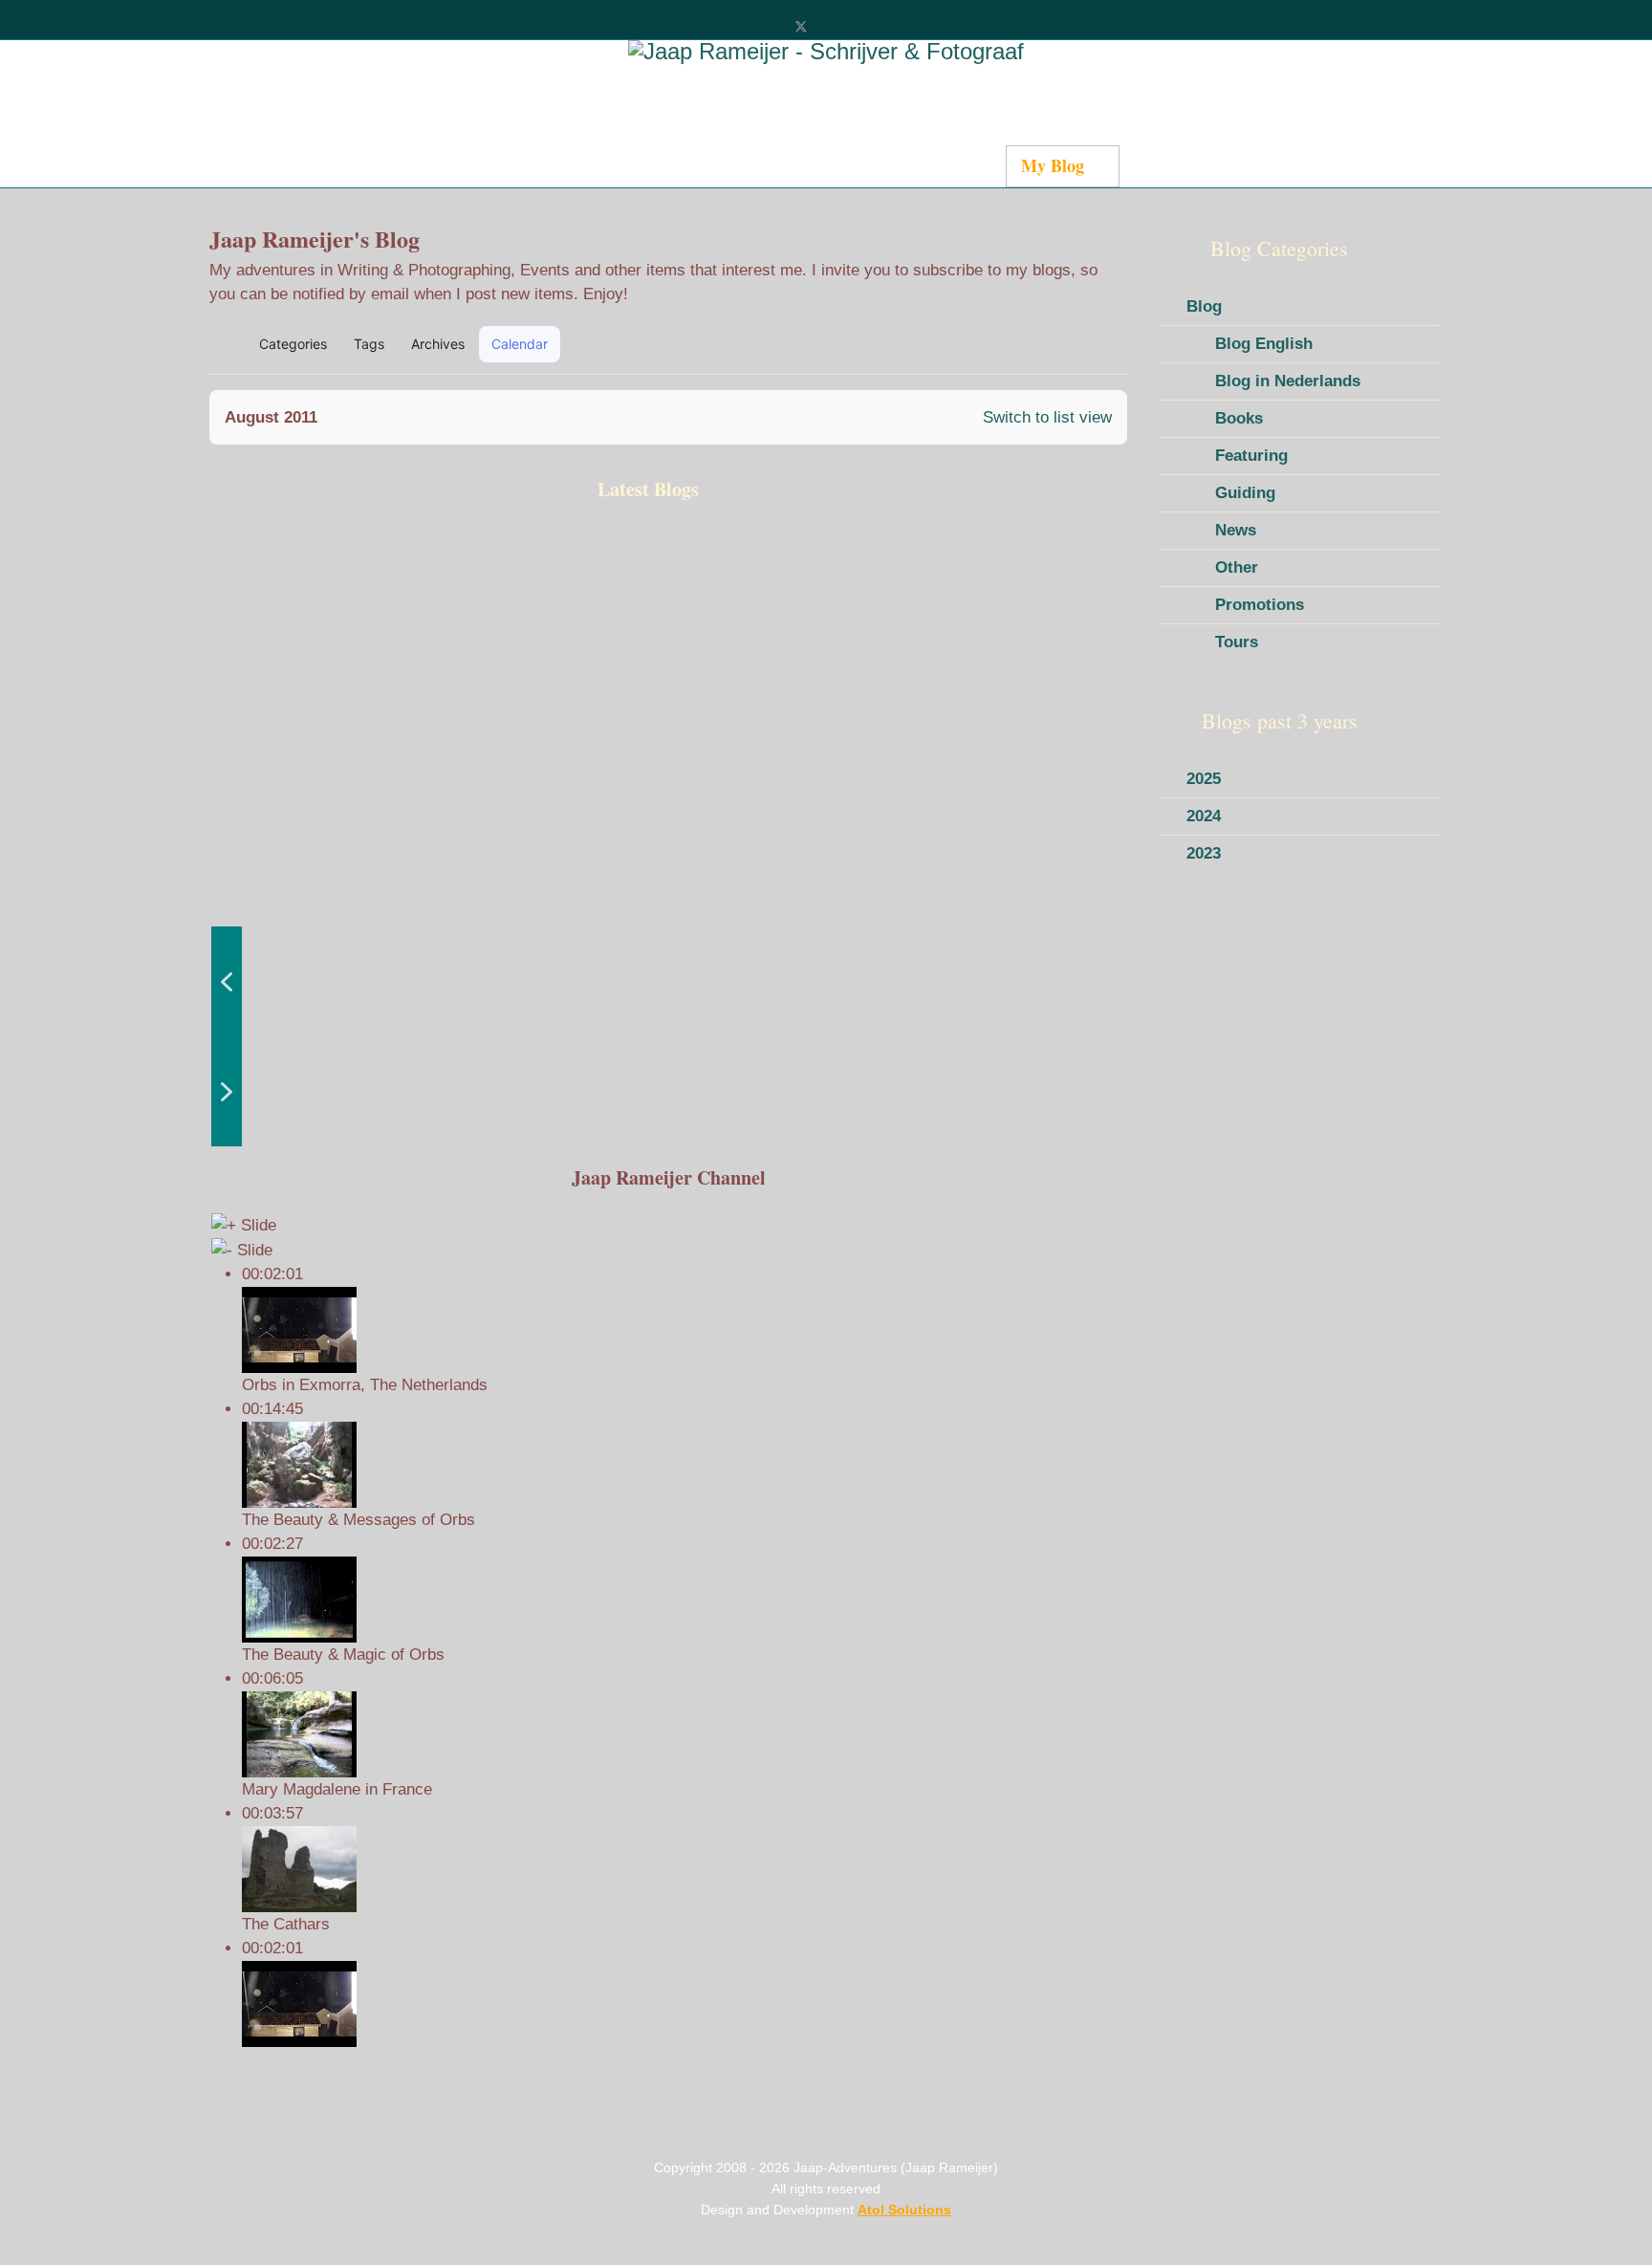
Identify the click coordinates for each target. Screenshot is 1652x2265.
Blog (1204, 306)
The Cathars (286, 1924)
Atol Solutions (904, 2210)
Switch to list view (1047, 417)
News (1236, 530)
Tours (1237, 642)
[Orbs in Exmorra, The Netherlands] (684, 2004)
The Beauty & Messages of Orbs (359, 1520)
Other (1237, 567)
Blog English (1264, 344)
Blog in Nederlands (1288, 381)
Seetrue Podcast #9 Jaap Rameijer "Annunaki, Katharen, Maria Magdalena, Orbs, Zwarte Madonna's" (310, 714)
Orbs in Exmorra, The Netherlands (365, 1385)
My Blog (1053, 165)
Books (1239, 418)
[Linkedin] (864, 26)
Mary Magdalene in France (337, 1789)
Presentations (1184, 165)
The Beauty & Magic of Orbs (343, 1655)
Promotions (1260, 605)
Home (389, 165)
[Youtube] (832, 26)
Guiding (1245, 493)
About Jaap (861, 165)
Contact (962, 165)
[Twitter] (801, 26)
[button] (1023, 344)
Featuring (1251, 456)
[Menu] (1250, 167)
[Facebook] (769, 26)
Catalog (641, 165)
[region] (668, 836)
